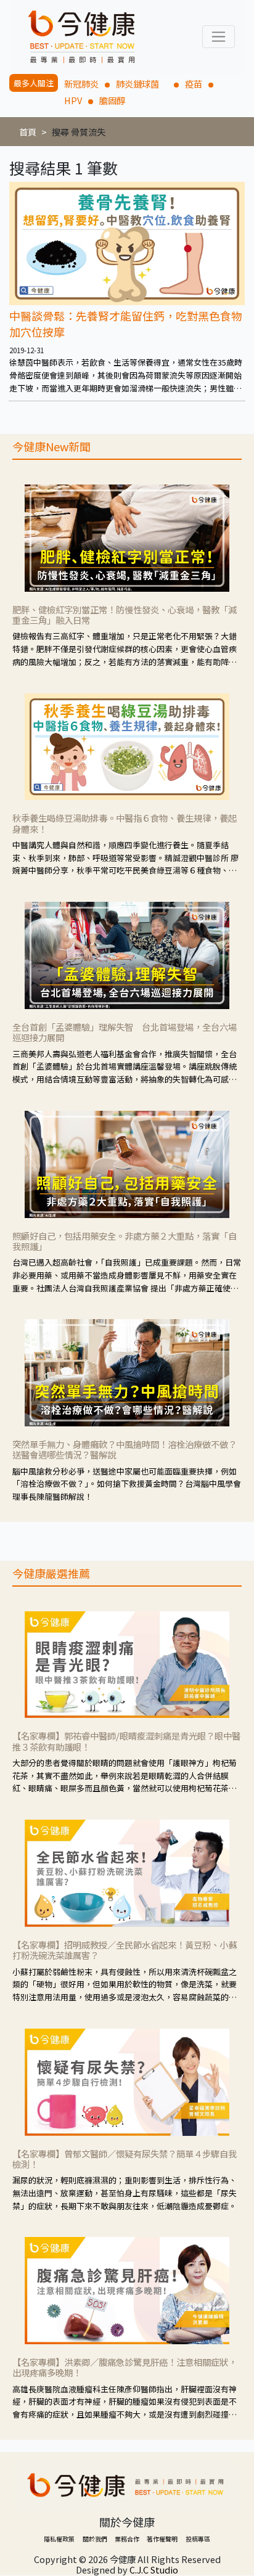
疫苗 (194, 84)
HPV (73, 100)
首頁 (28, 132)
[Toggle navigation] (219, 37)
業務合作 (127, 2539)
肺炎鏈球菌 (142, 84)
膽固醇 (112, 100)
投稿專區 (198, 2539)
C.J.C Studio (154, 2570)
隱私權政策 (59, 2539)
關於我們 (95, 2539)
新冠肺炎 (81, 84)
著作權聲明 (162, 2539)
